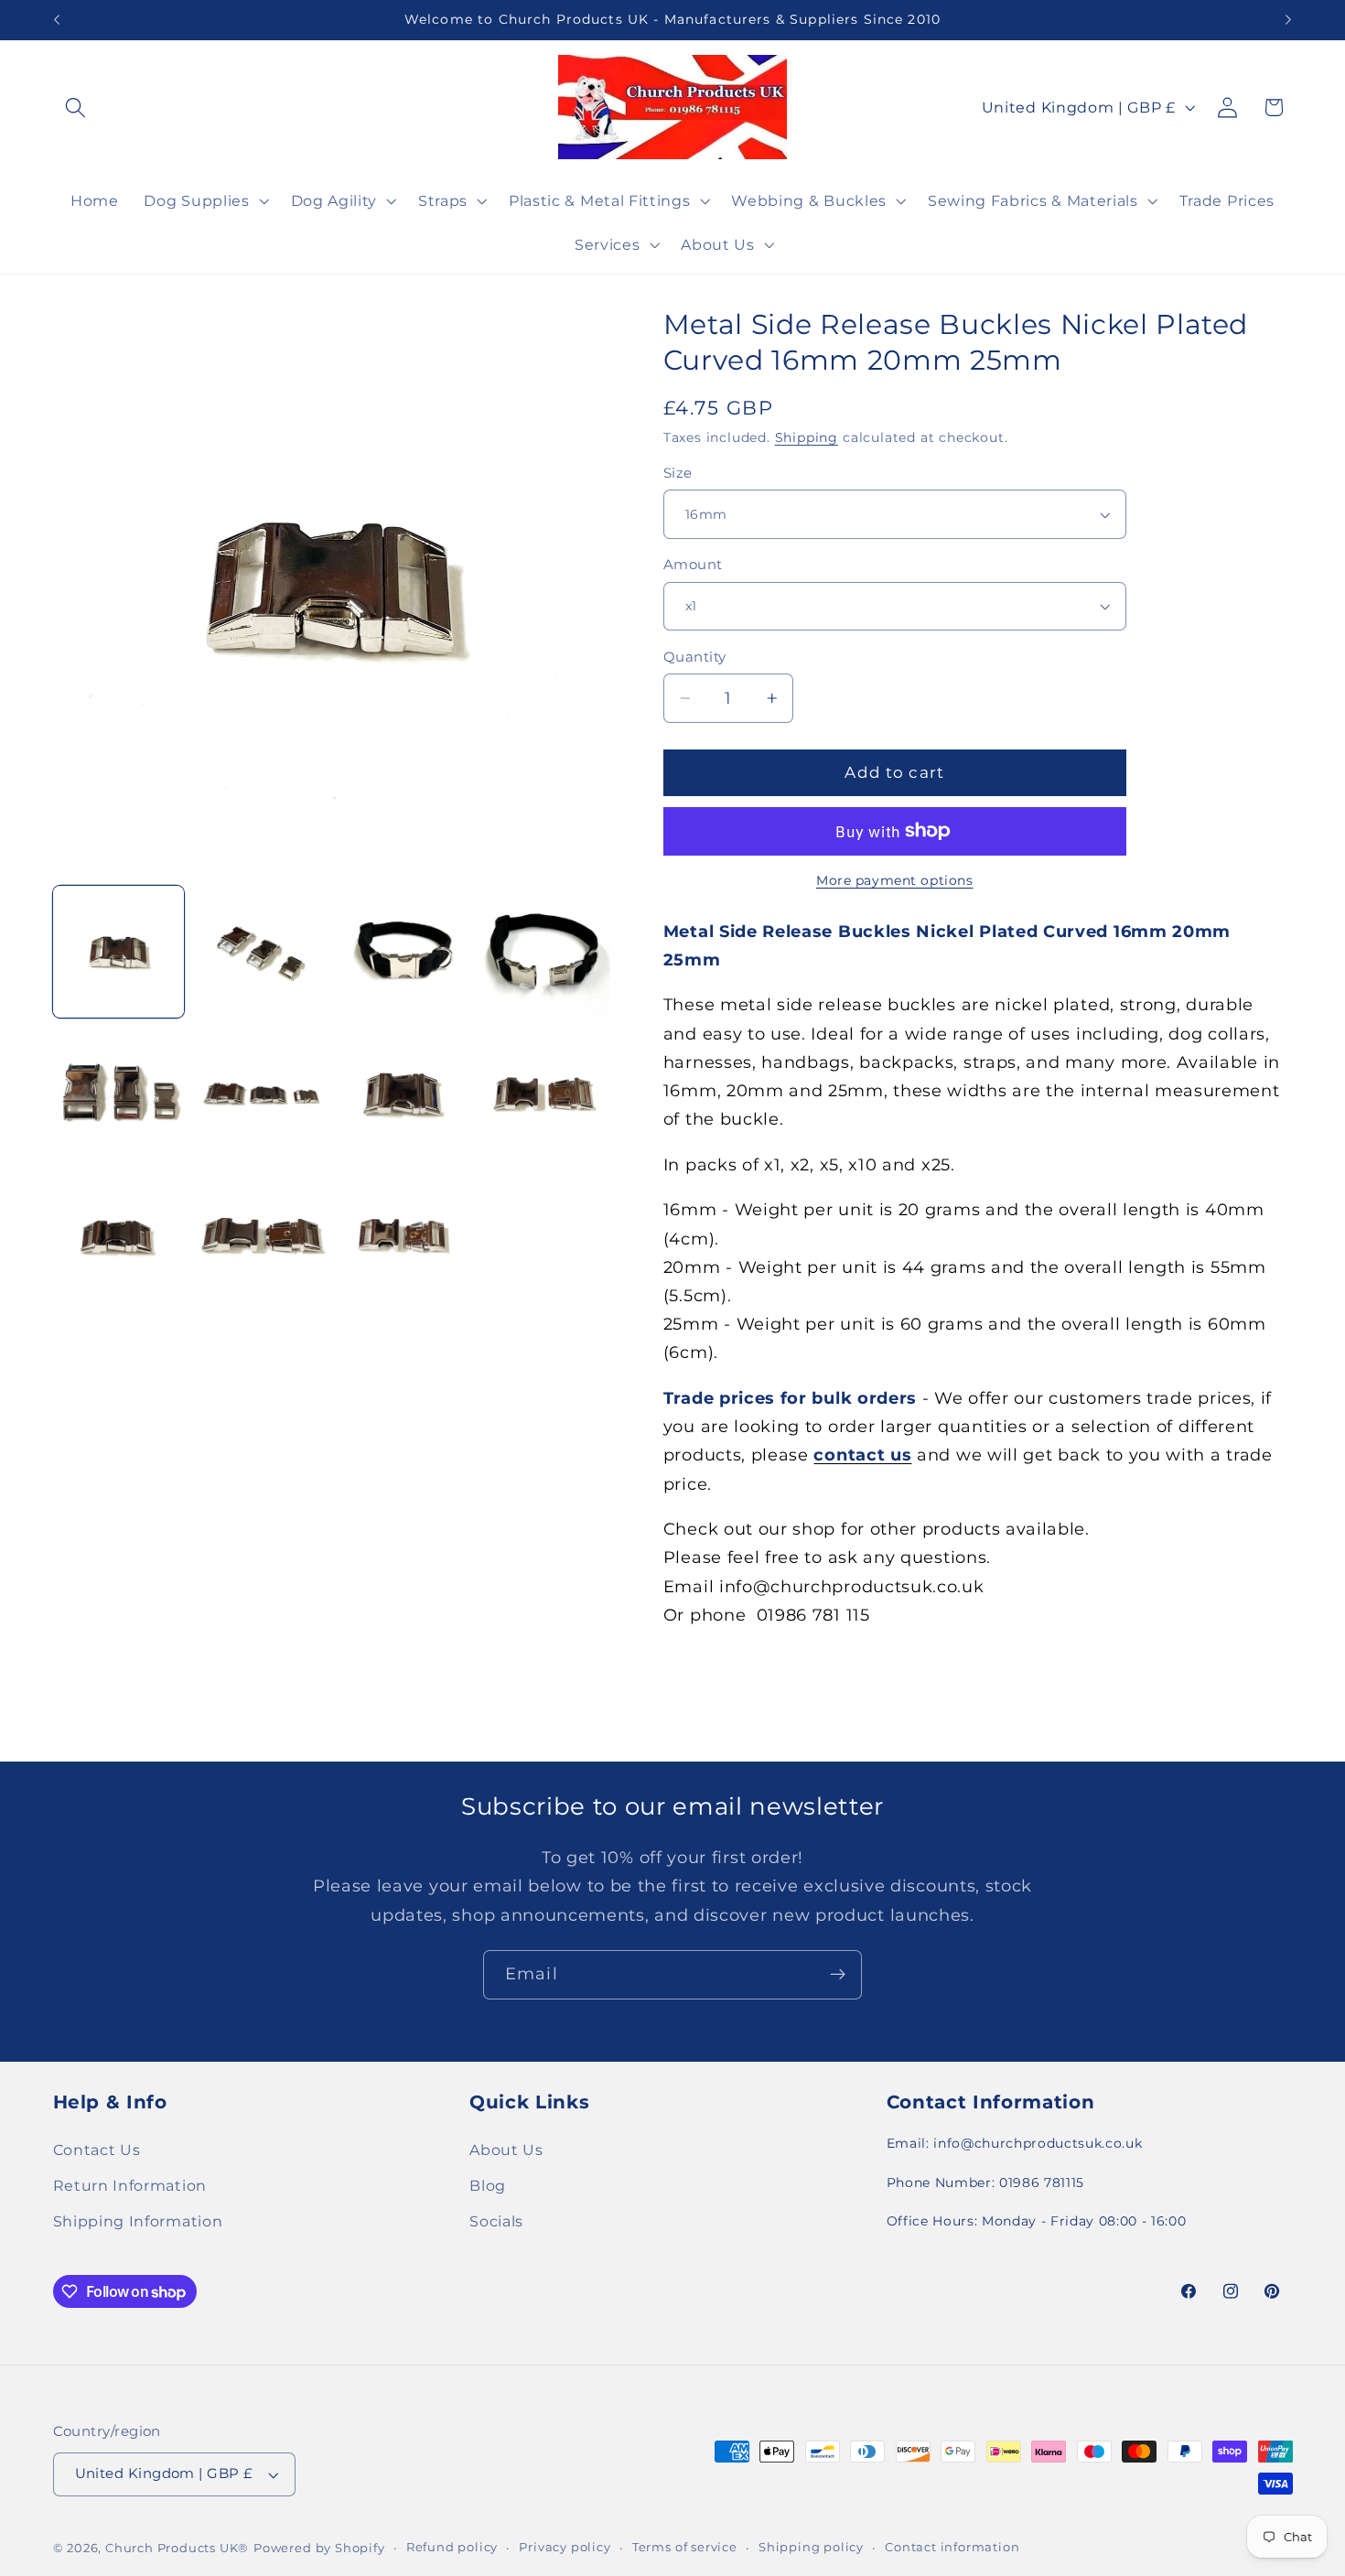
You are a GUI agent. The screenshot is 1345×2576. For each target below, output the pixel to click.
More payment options (895, 880)
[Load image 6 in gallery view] (261, 1094)
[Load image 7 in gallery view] (403, 1094)
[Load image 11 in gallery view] (403, 1236)
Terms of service (685, 2547)
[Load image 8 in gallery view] (544, 1094)
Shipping (807, 437)
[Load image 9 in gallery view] (119, 1236)
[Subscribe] (838, 1975)
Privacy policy (565, 2547)
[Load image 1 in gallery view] (119, 952)
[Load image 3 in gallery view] (403, 952)
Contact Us (97, 2150)
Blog (488, 2185)
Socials (496, 2221)
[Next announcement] (1288, 20)
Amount (693, 565)
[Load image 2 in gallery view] (261, 952)
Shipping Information (138, 2221)
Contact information (952, 2547)
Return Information (130, 2185)
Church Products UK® (177, 2548)
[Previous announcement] (57, 20)
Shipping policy (811, 2547)
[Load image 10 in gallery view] (261, 1236)
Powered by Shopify (319, 2548)
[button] (76, 108)
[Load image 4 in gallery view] (544, 952)
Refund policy (452, 2547)
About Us (506, 2150)
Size (678, 473)
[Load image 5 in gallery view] (119, 1094)
